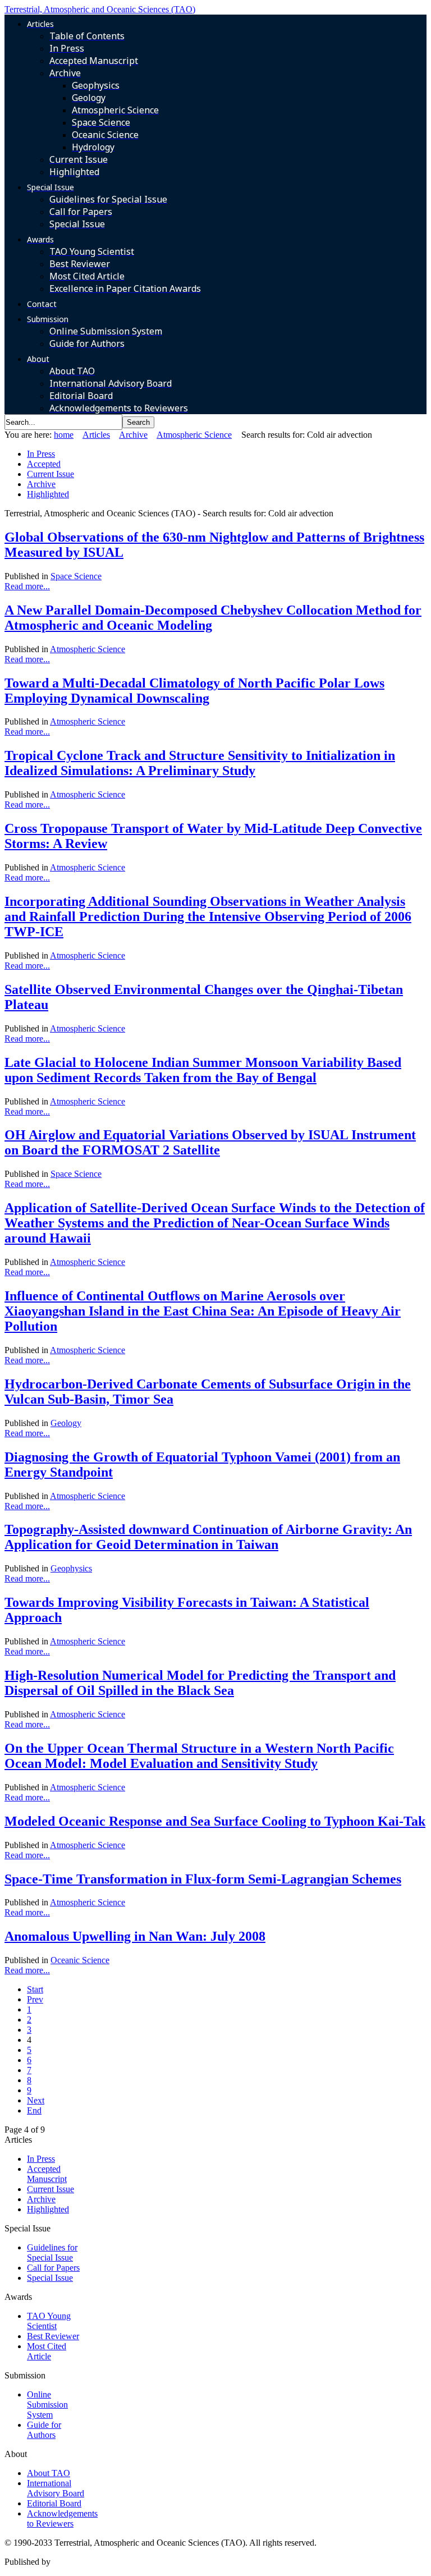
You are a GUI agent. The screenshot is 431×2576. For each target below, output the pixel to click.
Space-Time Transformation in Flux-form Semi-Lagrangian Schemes (203, 1879)
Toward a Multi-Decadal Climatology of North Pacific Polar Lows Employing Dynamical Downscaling (194, 691)
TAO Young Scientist (49, 2321)
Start (35, 1989)
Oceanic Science (80, 1960)
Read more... (27, 586)
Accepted (44, 464)
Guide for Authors (44, 2430)
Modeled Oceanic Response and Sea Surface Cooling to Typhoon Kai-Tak (215, 1821)
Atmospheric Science (194, 435)
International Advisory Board (56, 2488)
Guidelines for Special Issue (52, 2252)
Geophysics (71, 1568)
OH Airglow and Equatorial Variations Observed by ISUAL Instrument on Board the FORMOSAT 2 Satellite (210, 1142)
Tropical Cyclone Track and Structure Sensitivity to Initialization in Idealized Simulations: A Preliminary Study (200, 763)
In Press (41, 454)
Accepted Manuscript (47, 2174)
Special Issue (50, 2278)
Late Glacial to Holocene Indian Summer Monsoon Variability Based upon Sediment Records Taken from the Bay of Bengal (203, 1070)
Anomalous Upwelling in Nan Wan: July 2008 (135, 1936)
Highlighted (48, 494)
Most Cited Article (47, 2351)
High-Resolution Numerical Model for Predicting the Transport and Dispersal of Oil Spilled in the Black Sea (200, 1683)
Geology (66, 1423)
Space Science (76, 576)
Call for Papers (53, 2268)
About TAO (49, 2473)
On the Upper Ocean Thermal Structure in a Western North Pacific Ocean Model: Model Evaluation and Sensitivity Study (199, 1756)
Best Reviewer (53, 2336)
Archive (133, 435)
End (34, 2110)
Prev (35, 1999)
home (64, 435)
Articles (96, 435)
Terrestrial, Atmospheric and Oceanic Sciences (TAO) (100, 9)
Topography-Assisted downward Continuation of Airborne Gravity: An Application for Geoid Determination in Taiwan (208, 1537)
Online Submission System (47, 2405)
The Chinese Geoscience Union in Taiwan (128, 2562)
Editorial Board (54, 2503)
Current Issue (51, 474)
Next (36, 2100)
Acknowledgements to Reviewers (62, 2518)
